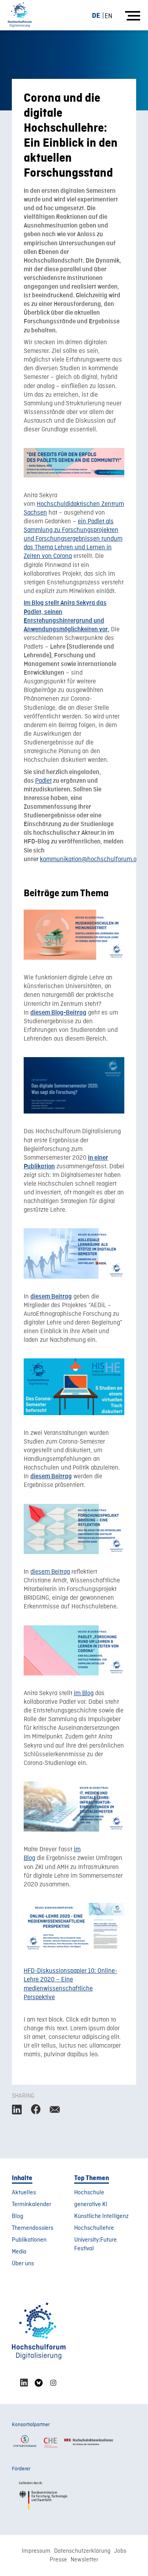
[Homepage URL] (20, 15)
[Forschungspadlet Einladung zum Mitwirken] (74, 463)
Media (19, 2252)
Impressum (36, 2551)
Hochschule (89, 2193)
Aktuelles (24, 2193)
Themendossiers (33, 2228)
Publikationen (29, 2240)
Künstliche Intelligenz (101, 2216)
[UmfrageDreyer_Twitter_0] (74, 1807)
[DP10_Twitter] (74, 1928)
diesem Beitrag (50, 1572)
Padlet (43, 781)
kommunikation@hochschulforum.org (91, 860)
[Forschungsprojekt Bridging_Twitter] (74, 1529)
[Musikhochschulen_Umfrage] (74, 935)
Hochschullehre (94, 2228)
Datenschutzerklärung (82, 2551)
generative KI (91, 2205)
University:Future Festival (96, 2244)
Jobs (120, 2551)
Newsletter (84, 2560)
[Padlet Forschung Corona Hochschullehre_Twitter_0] (74, 1651)
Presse (58, 2560)
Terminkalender (32, 2205)
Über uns (23, 2264)
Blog (18, 2216)
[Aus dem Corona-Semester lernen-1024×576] (74, 1387)
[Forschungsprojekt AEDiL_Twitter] (74, 1253)
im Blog (84, 1694)
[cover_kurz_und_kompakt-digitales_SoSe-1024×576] (74, 1085)
